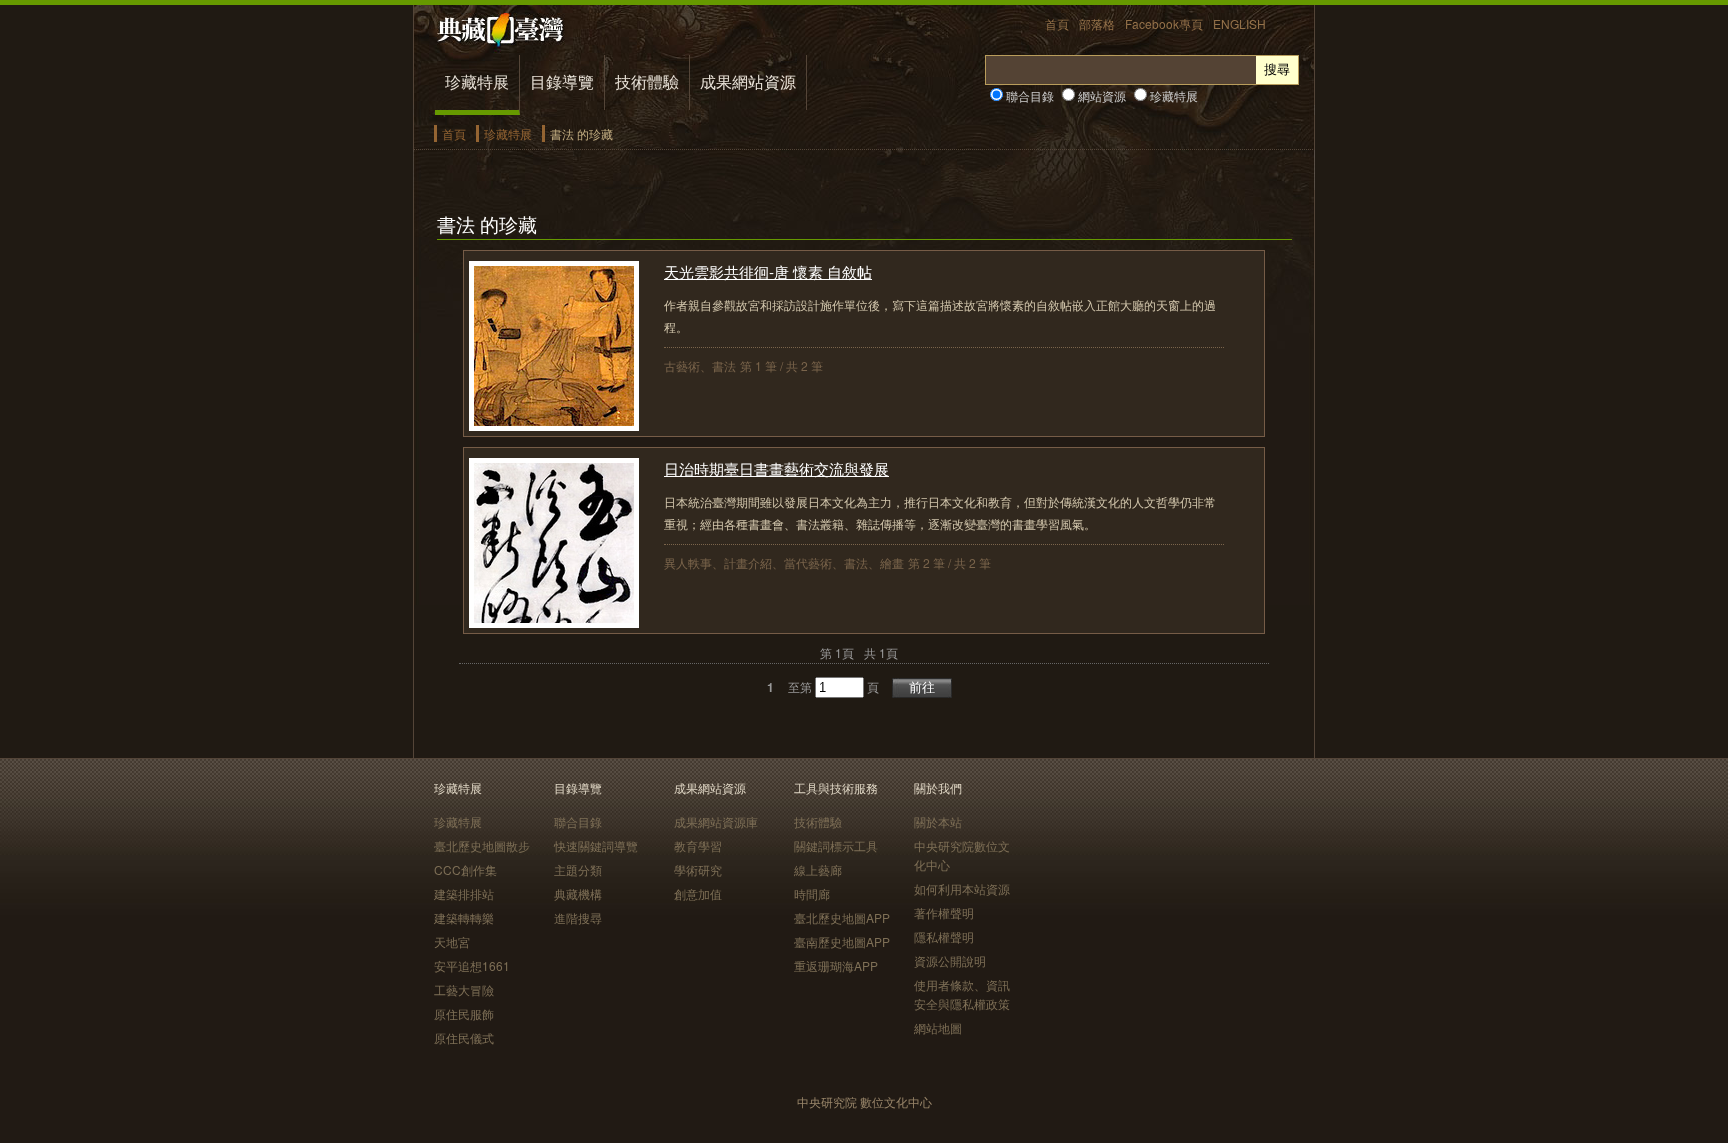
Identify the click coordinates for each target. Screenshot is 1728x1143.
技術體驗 (647, 81)
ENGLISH (1239, 23)
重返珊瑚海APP (836, 965)
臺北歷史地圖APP (842, 917)
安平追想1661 (472, 965)
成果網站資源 (748, 81)
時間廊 (812, 893)
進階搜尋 (578, 917)
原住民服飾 (464, 1013)
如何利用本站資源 (962, 888)
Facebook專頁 (1164, 23)
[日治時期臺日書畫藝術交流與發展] (554, 621)
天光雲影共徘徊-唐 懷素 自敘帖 (768, 271)
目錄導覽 (562, 81)
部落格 (1097, 23)
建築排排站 (464, 893)
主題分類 (578, 869)
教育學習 (698, 845)
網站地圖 (938, 1027)
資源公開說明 (950, 960)
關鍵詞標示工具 (836, 845)
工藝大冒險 (464, 989)
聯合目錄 (1028, 95)
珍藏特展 (477, 81)
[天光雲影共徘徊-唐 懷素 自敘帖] (554, 424)
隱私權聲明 (944, 936)
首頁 (1057, 23)
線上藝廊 (818, 869)
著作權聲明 (944, 912)
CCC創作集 (465, 869)
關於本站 (938, 821)
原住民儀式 (464, 1037)
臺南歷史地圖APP (842, 941)
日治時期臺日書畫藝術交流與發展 (776, 468)
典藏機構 (578, 893)
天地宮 (452, 941)
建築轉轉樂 (464, 917)
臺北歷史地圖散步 (482, 845)
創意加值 (698, 893)
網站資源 (1100, 95)
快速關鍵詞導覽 (596, 845)
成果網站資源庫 (716, 821)
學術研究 (698, 869)
